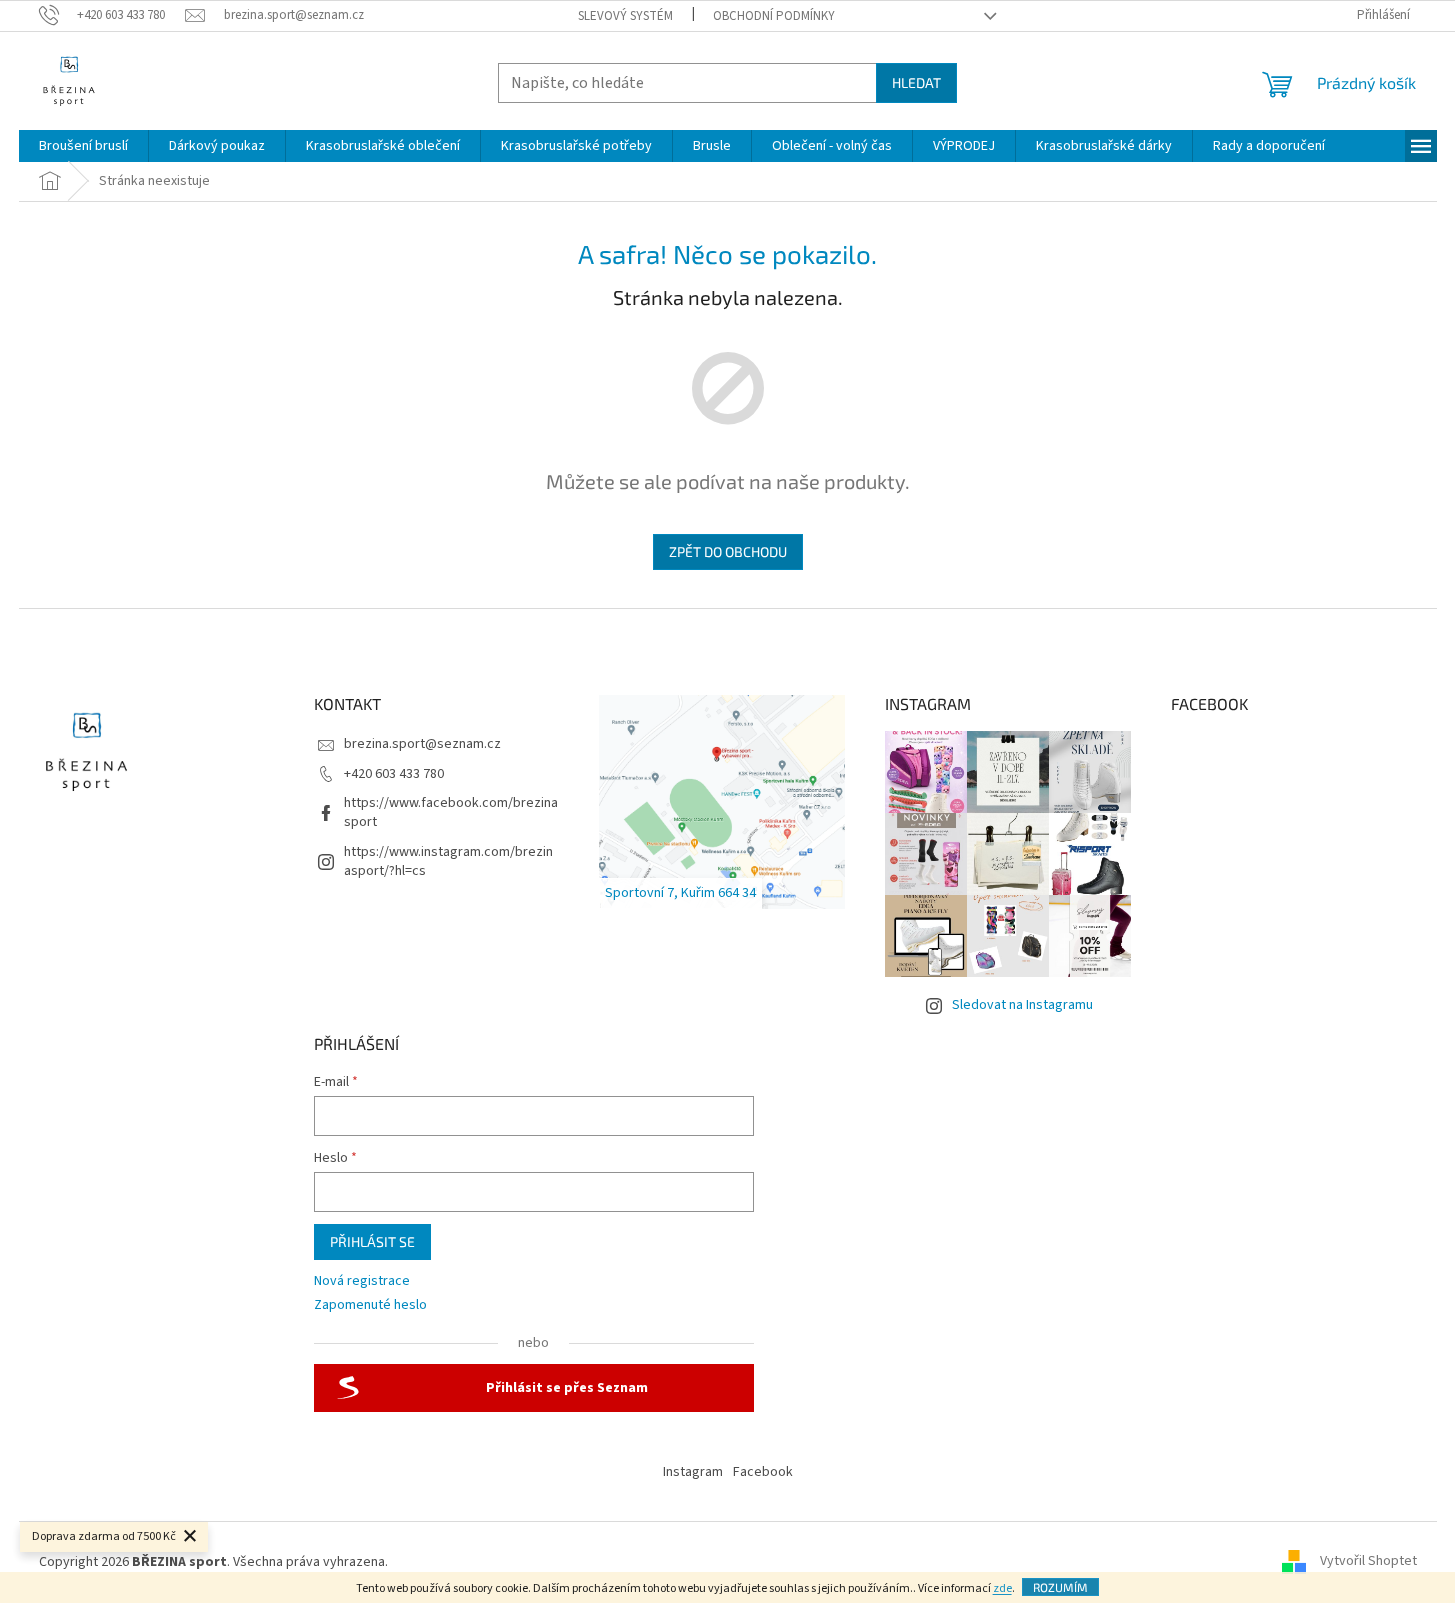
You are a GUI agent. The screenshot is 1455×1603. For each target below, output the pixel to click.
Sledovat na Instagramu (1022, 1005)
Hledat (916, 82)
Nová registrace (362, 1281)
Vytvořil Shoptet (1368, 1562)
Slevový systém (625, 16)
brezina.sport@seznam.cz (422, 744)
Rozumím (1060, 1587)
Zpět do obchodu (728, 551)
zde (1002, 1588)
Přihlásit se (372, 1241)
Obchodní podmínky (774, 16)
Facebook (763, 1472)
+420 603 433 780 (394, 774)
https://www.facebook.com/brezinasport (451, 812)
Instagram (693, 1472)
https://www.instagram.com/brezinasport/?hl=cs (448, 861)
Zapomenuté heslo (370, 1305)
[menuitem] (83, 146)
